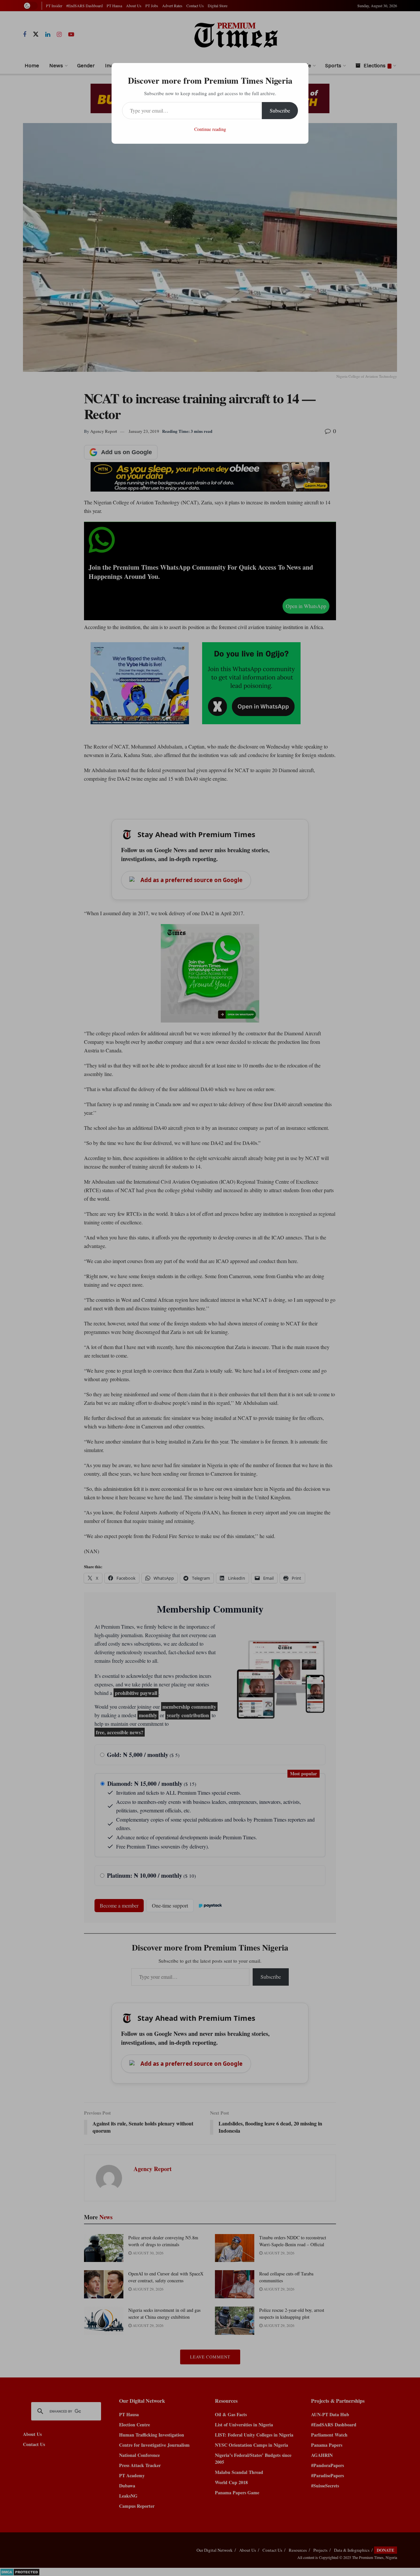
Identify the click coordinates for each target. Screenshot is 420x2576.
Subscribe (280, 110)
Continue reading (210, 129)
